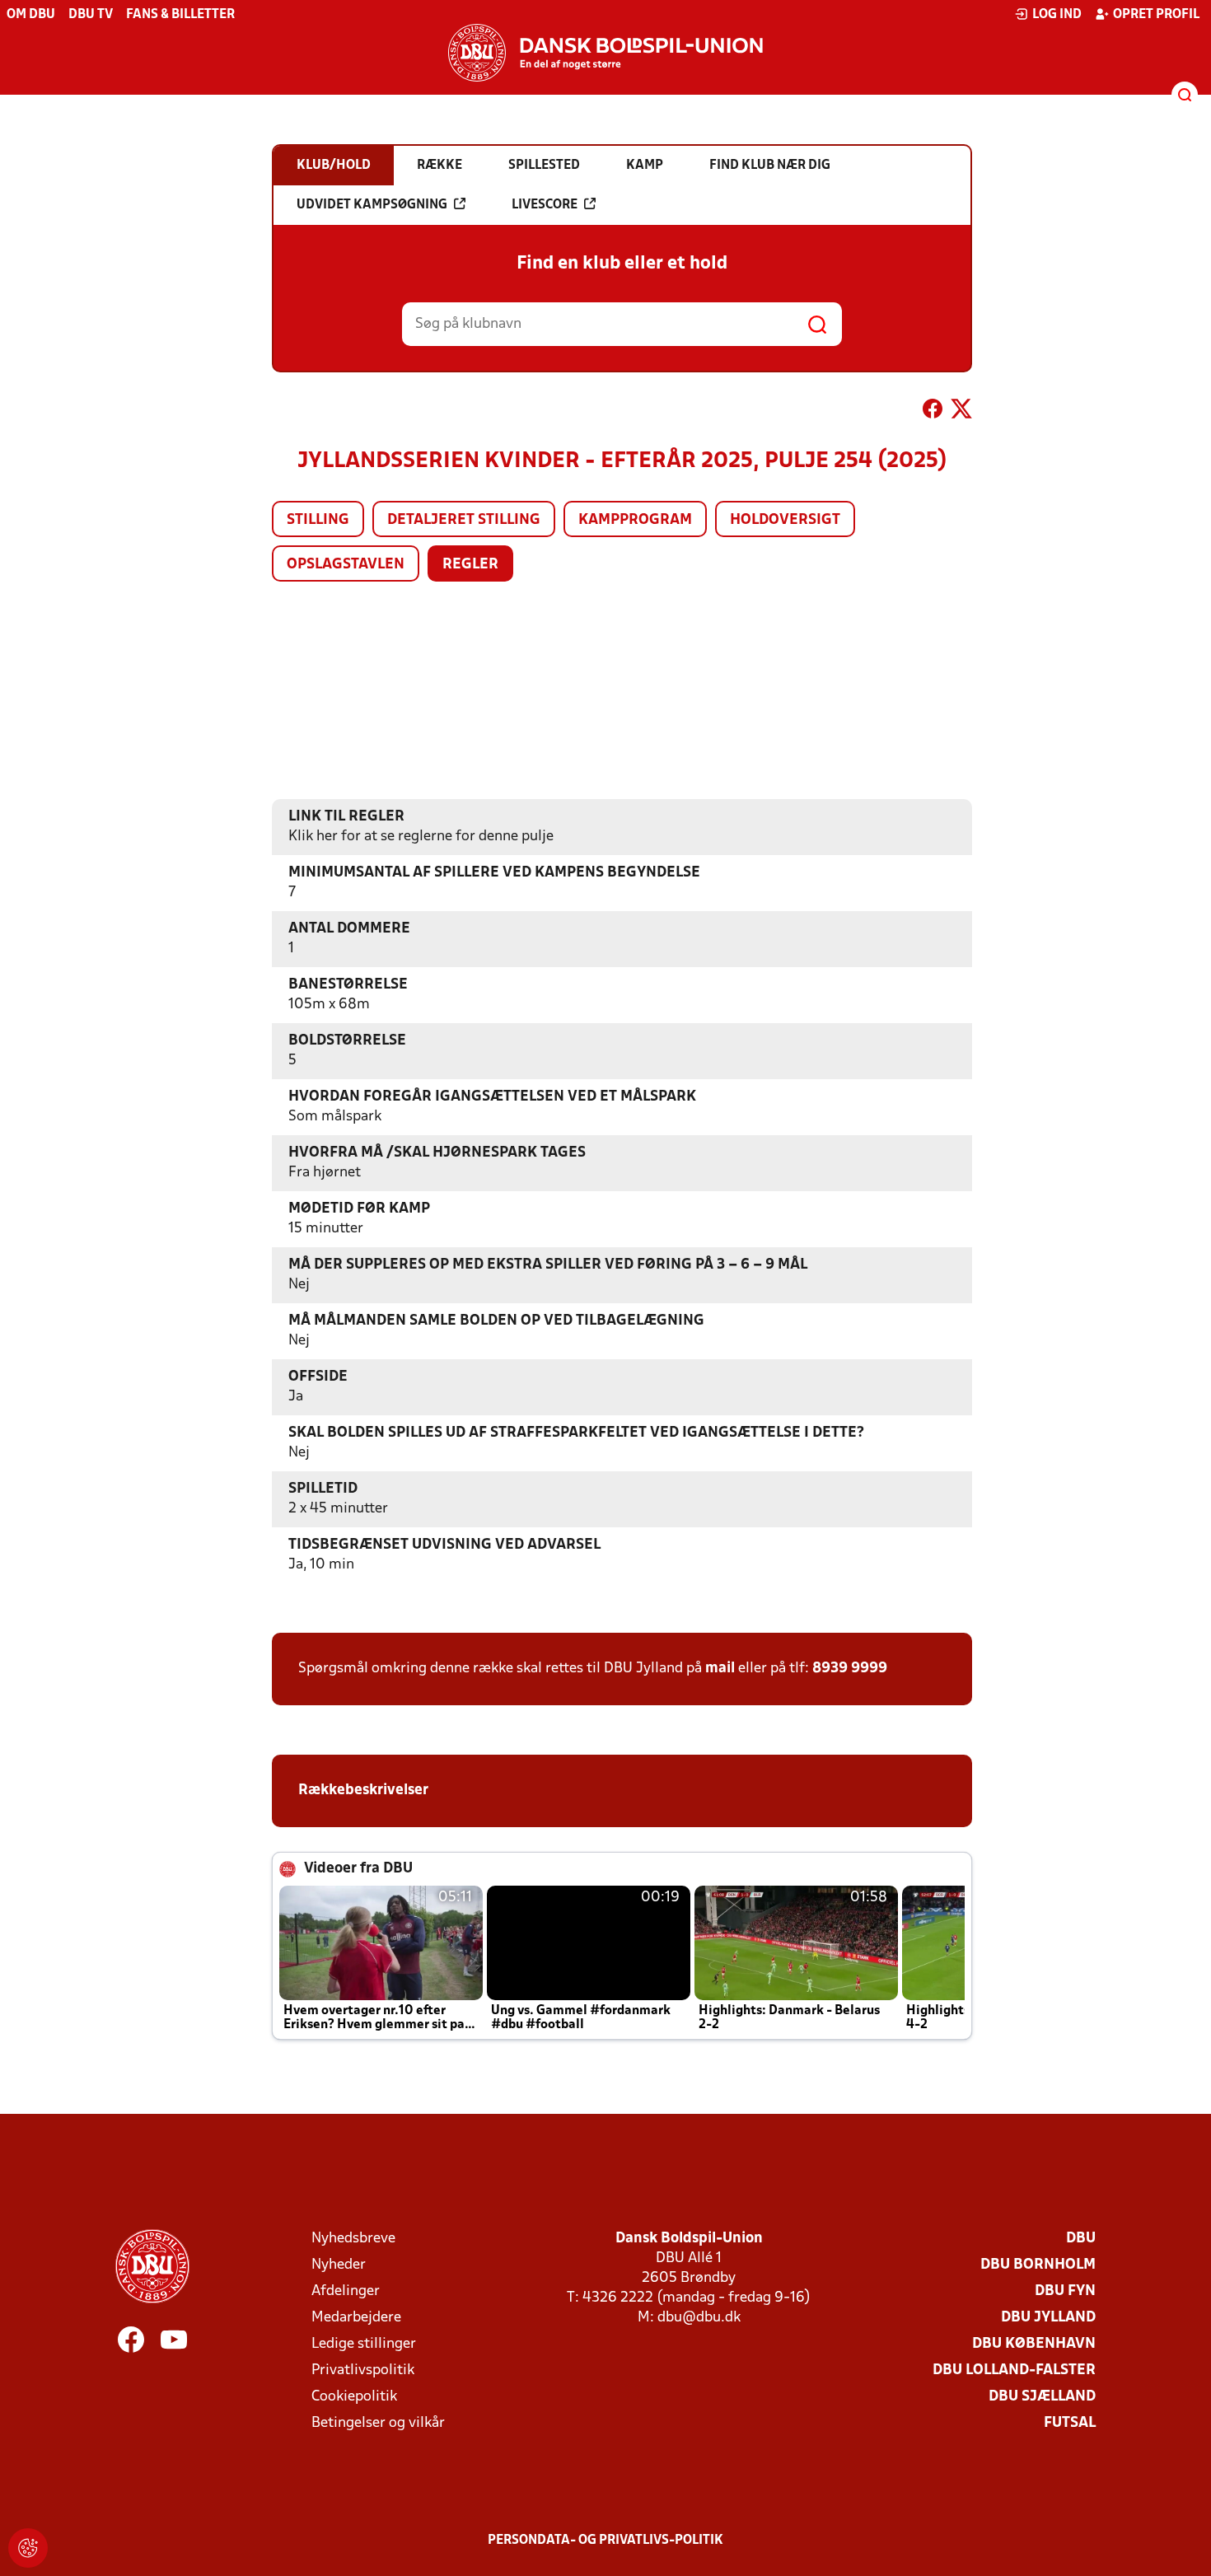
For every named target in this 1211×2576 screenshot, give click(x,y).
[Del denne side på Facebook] (933, 412)
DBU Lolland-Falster (1014, 2370)
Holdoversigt (785, 520)
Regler (470, 565)
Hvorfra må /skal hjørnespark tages (437, 1153)
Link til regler (346, 817)
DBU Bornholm (1038, 2265)
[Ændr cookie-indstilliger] (28, 2548)
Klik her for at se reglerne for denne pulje (421, 837)
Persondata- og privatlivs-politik (605, 2541)
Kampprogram (635, 520)
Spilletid (323, 1489)
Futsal (1070, 2423)
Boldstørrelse (347, 1041)
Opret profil (1156, 15)
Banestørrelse (348, 985)
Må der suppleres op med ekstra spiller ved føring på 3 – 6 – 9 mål (548, 1265)
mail (720, 1669)
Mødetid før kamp (359, 1209)
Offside (318, 1377)
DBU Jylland (1048, 2318)
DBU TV (91, 15)
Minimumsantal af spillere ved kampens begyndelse (494, 873)
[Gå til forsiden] (605, 53)
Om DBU (31, 15)
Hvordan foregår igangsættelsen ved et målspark (492, 1097)
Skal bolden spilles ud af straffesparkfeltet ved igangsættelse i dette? (576, 1433)
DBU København (1034, 2344)
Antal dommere (349, 929)
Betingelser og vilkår (378, 2423)
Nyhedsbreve (353, 2239)
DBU (1081, 2239)
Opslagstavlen (346, 565)
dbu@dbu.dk (699, 2318)
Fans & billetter (180, 15)
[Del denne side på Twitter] (961, 412)
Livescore (545, 205)
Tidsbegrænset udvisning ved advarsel (444, 1545)
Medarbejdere (356, 2318)
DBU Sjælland (1042, 2397)
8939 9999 (850, 1669)
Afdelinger (346, 2291)
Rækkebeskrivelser (363, 1791)
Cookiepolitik (354, 2397)
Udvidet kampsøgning (372, 205)
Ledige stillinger (364, 2344)
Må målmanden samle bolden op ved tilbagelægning (496, 1321)
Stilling (318, 520)
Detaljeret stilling (464, 520)
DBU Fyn (1065, 2291)
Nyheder (339, 2265)
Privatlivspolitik (363, 2370)
